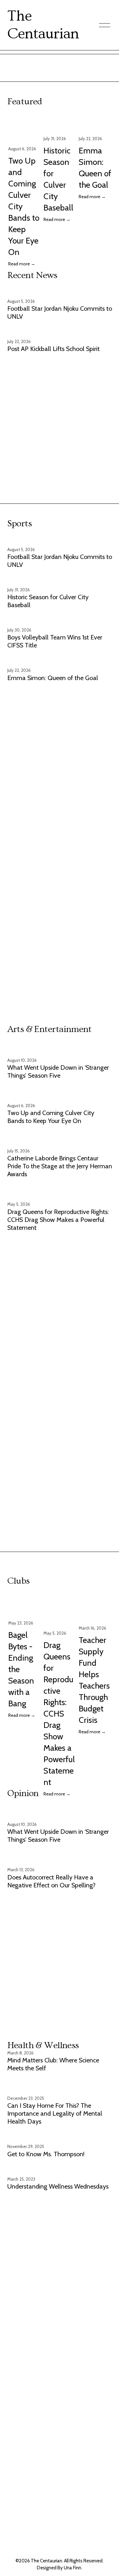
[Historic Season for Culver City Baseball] (60, 123)
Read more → (22, 264)
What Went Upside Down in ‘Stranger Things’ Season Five (58, 1071)
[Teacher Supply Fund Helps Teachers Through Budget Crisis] (95, 1608)
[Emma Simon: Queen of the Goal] (95, 123)
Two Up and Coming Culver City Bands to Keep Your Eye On (51, 1117)
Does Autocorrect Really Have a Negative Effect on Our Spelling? (51, 1881)
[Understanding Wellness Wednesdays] (58, 2169)
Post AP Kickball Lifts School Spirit (53, 349)
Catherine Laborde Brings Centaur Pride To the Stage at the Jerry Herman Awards (60, 1166)
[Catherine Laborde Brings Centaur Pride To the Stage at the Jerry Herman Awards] (60, 1138)
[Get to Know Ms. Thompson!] (46, 2136)
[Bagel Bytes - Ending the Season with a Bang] (25, 1605)
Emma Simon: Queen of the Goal (53, 678)
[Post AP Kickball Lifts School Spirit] (53, 331)
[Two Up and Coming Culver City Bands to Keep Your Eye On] (25, 128)
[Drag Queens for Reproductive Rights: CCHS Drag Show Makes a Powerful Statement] (60, 1191)
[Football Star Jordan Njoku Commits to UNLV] (60, 291)
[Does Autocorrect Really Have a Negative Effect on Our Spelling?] (60, 1857)
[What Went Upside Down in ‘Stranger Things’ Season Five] (60, 1048)
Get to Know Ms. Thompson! (46, 2154)
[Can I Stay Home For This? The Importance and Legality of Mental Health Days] (60, 2086)
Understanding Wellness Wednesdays (58, 2186)
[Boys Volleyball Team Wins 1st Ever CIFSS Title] (60, 620)
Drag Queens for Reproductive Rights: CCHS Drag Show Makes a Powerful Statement (58, 1220)
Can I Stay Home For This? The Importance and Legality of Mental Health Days (55, 2113)
